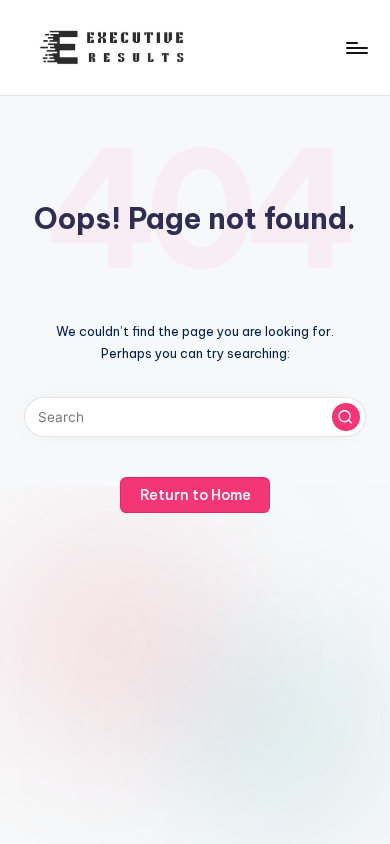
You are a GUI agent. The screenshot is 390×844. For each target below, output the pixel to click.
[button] (346, 417)
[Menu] (356, 47)
